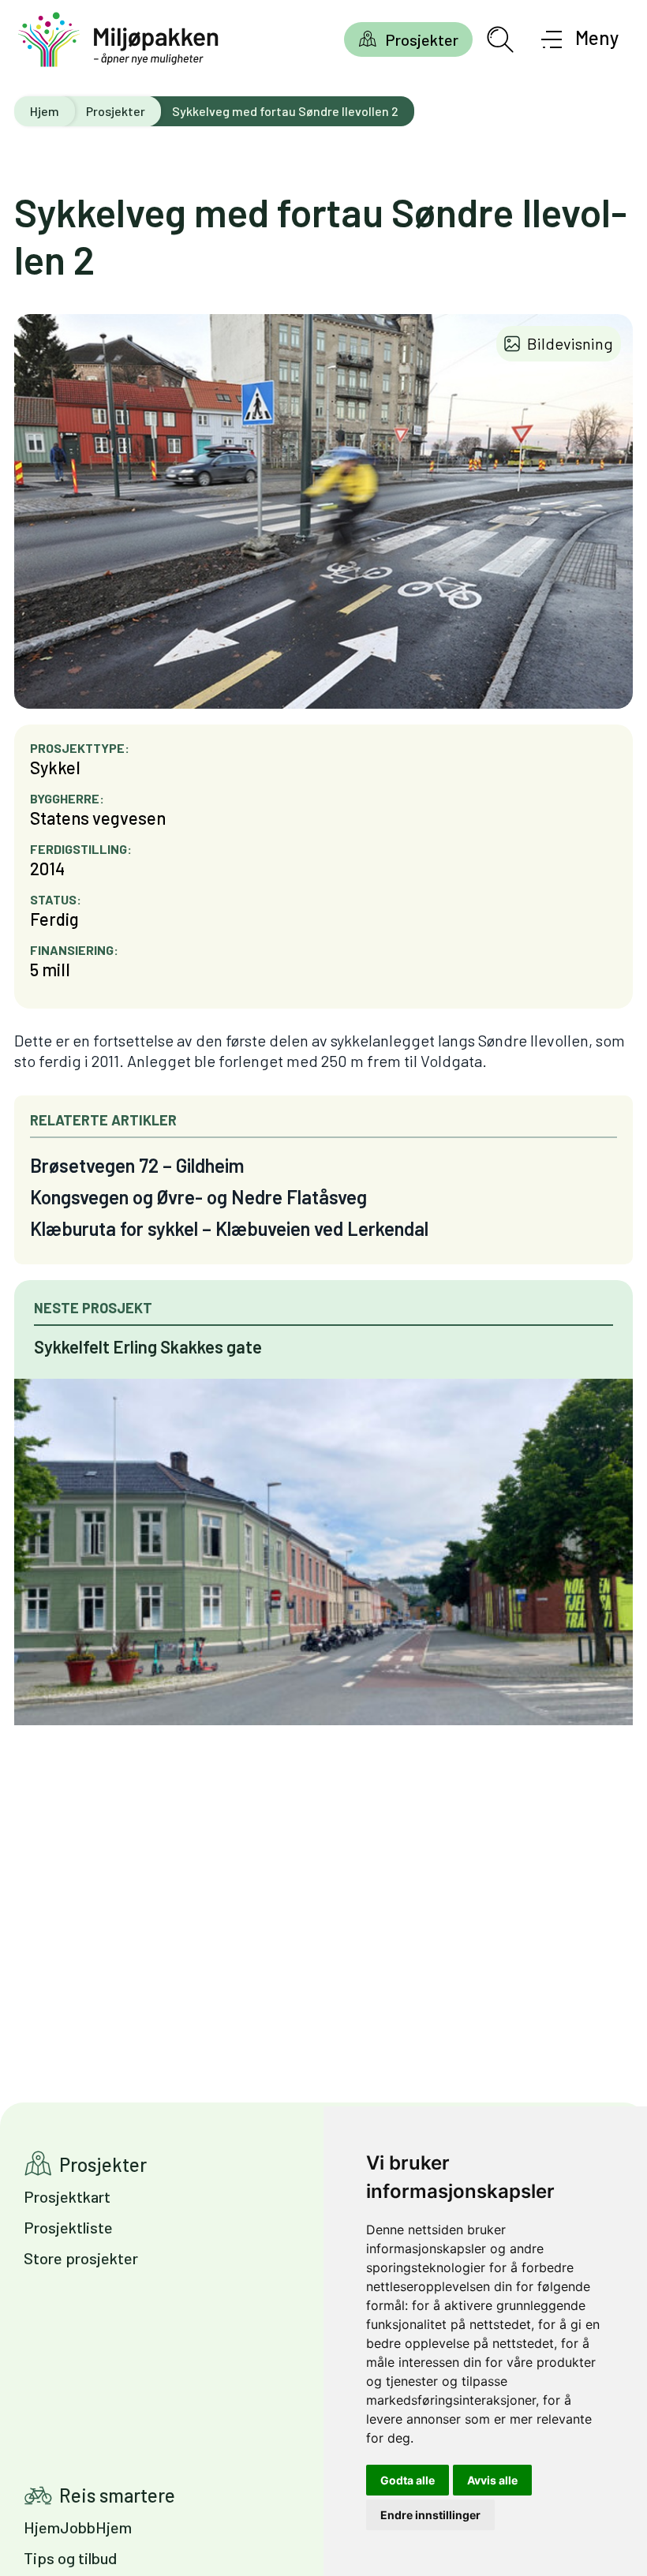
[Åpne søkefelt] (500, 39)
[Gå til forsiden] (118, 40)
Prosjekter (422, 39)
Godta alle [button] (408, 2480)
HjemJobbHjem (78, 2527)
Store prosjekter (81, 2258)
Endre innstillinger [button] (430, 2515)
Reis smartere (117, 2495)
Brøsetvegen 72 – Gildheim (137, 1165)
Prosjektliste (68, 2227)
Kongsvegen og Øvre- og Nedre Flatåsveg (198, 1197)
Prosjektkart (67, 2196)
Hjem (45, 111)
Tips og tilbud (70, 2558)
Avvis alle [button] (492, 2480)
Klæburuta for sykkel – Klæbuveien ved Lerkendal (229, 1228)
